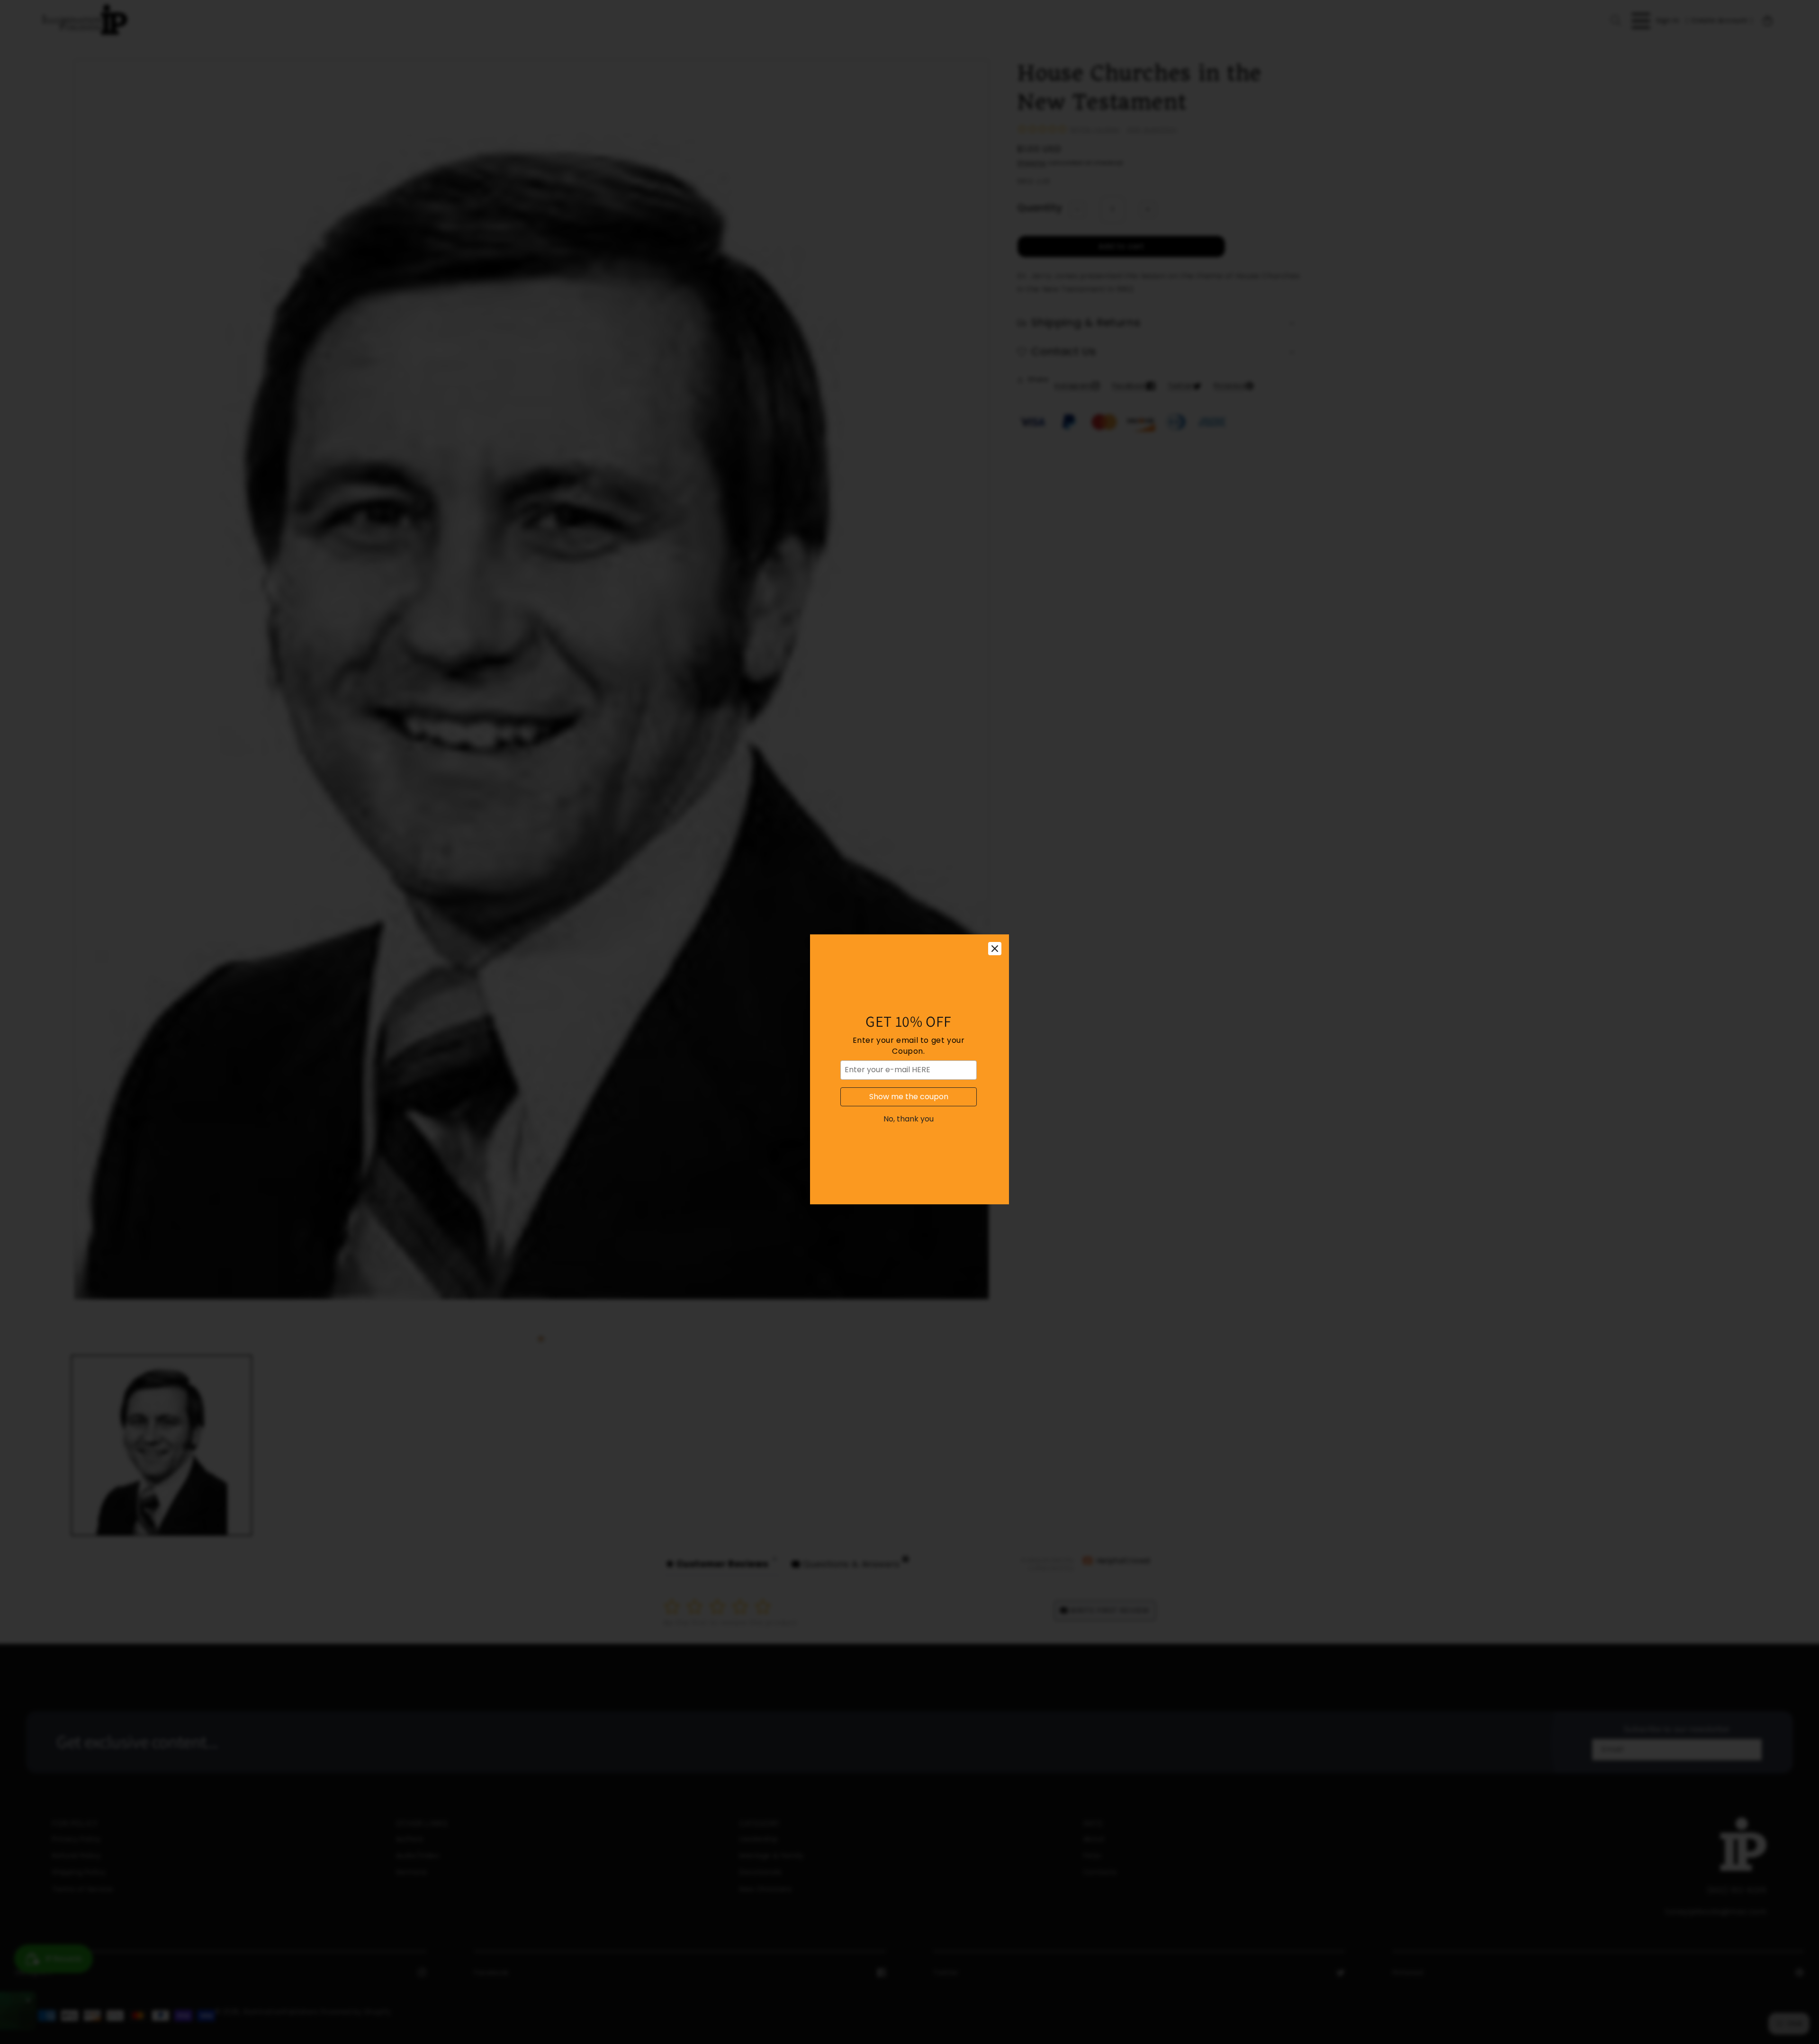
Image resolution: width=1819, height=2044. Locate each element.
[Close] (995, 901)
